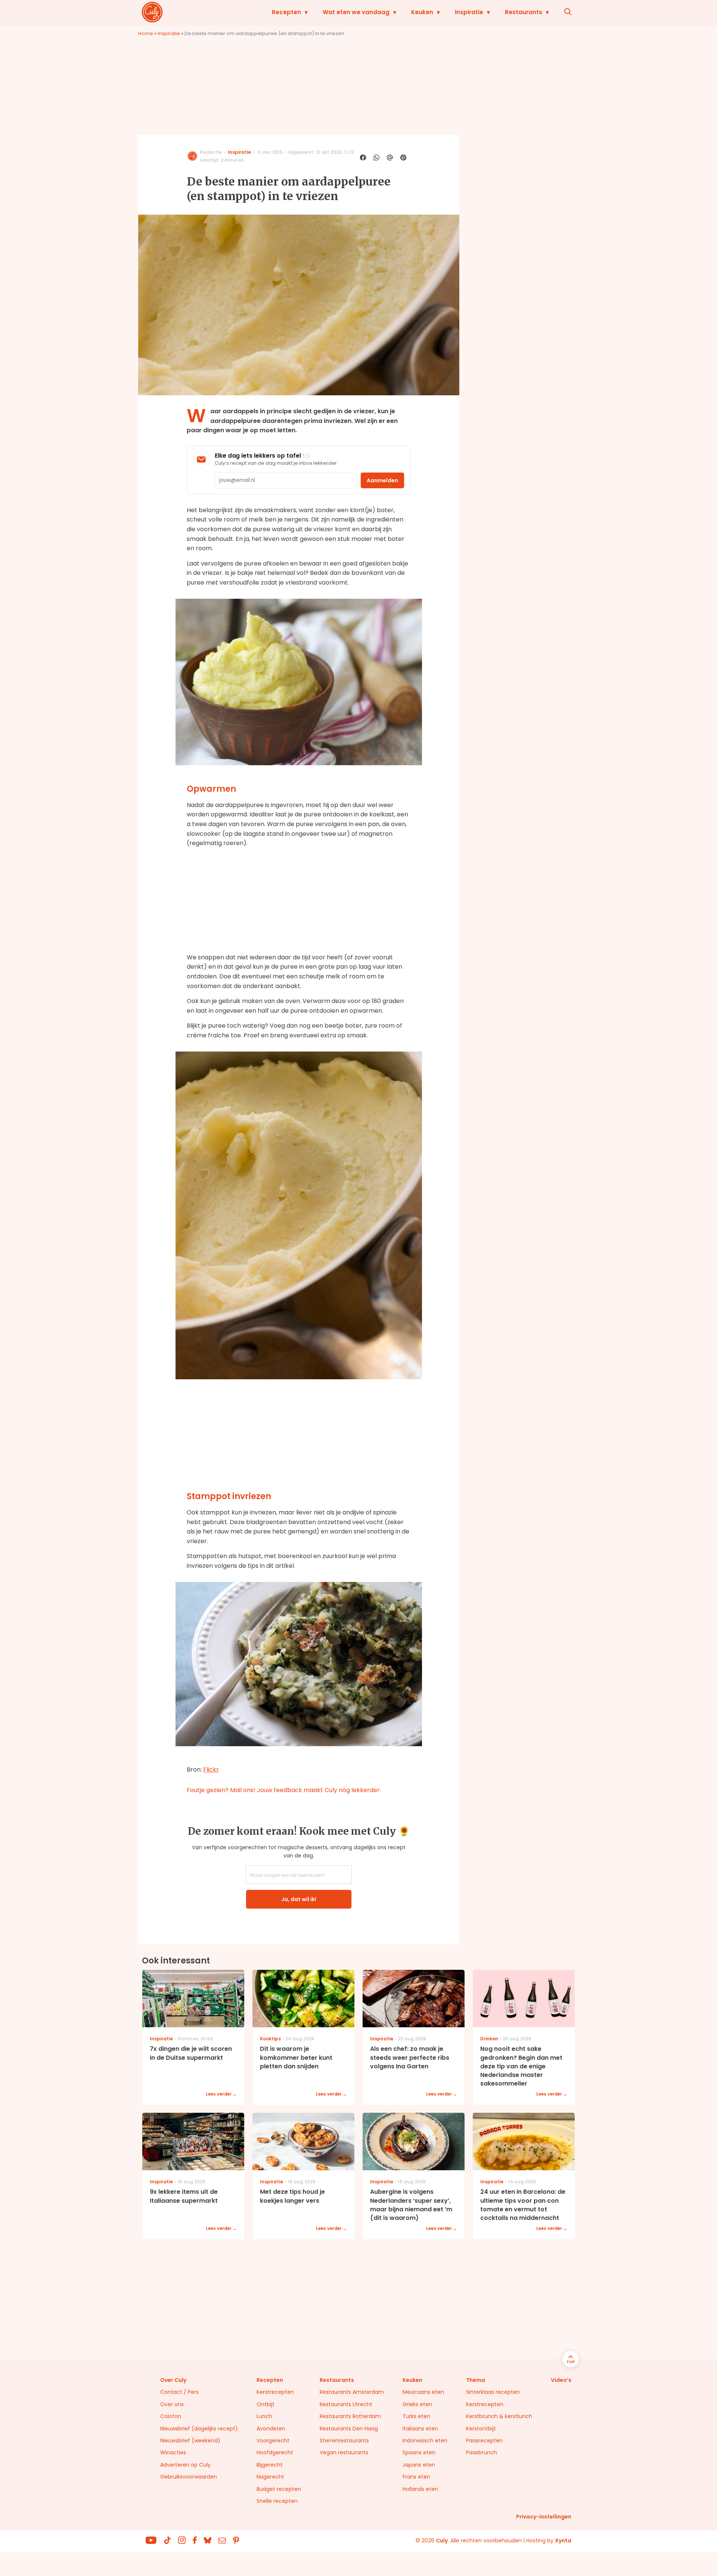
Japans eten (419, 2465)
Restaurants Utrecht (346, 2404)
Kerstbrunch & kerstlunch (499, 2416)
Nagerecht (270, 2477)
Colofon (171, 2416)
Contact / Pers (179, 2392)
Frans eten (416, 2477)
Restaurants (524, 12)
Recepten (286, 12)
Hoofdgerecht (275, 2452)
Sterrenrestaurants (344, 2440)
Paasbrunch (482, 2452)
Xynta (563, 2541)
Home (146, 33)
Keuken (422, 12)
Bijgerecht (270, 2465)
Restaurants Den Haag (349, 2429)
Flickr (211, 1770)
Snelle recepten (277, 2501)
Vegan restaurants (344, 2452)
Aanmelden (382, 480)
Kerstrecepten (275, 2392)
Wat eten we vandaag (356, 12)
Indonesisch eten (425, 2440)
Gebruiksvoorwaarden (189, 2477)
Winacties (173, 2452)
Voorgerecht (273, 2440)
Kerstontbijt (481, 2429)
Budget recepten (279, 2489)
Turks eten (416, 2416)
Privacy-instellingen (544, 2517)
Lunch (264, 2416)
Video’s (561, 2380)
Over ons (172, 2404)
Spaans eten (419, 2452)
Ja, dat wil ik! (299, 1899)
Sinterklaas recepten (493, 2392)
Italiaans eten (420, 2429)
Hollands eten (420, 2489)
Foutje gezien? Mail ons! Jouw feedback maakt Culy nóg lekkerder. (284, 1790)
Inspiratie (469, 12)
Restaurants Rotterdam (350, 2416)
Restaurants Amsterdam (352, 2392)
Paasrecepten (484, 2440)
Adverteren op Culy (185, 2465)
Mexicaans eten (423, 2392)
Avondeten (271, 2429)
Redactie (211, 152)
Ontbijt (266, 2404)
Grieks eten (417, 2404)
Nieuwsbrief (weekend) (190, 2440)
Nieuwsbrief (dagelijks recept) (199, 2429)
